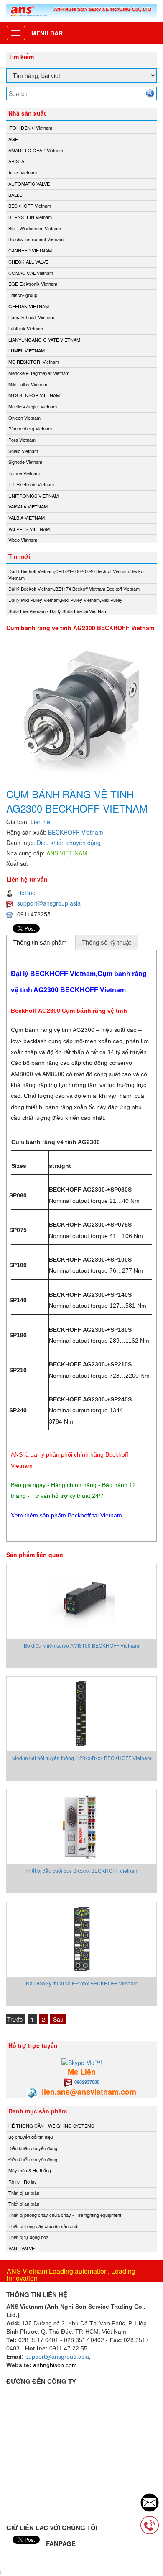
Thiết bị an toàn (24, 2193)
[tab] (40, 942)
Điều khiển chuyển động (69, 843)
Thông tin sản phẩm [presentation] (40, 942)
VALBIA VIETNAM (27, 518)
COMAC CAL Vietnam (31, 273)
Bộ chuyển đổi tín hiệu (31, 2137)
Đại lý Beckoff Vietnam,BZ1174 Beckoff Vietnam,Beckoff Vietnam (74, 589)
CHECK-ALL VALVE (28, 262)
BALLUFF (18, 195)
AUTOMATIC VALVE (29, 184)
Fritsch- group (23, 295)
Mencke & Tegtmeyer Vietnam (39, 373)
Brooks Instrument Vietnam (36, 239)
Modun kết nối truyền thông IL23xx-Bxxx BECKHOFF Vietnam (82, 1758)
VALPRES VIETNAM (29, 529)
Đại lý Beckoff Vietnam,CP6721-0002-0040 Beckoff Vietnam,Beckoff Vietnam (77, 574)
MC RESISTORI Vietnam (34, 362)
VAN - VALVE (22, 2248)
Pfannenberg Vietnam (30, 428)
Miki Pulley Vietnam (28, 384)
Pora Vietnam (22, 440)
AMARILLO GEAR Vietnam (36, 150)
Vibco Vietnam (23, 540)
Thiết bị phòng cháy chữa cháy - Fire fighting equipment (65, 2215)
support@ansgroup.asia (49, 903)
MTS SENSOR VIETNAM (34, 395)
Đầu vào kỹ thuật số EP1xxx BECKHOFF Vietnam (82, 1983)
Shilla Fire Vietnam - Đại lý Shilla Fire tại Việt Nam (58, 611)
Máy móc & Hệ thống (30, 2170)
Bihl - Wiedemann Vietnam (35, 228)
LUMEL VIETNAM (27, 350)
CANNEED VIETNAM (30, 250)
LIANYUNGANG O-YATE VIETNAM (44, 340)
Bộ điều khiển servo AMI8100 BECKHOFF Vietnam (81, 1645)
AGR (13, 139)
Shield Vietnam (23, 451)
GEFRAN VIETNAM (29, 306)
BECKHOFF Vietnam (30, 206)
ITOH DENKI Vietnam (30, 128)
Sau (58, 2019)
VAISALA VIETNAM (28, 506)
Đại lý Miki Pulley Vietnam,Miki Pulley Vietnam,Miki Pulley (65, 600)
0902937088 (87, 2082)
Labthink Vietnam (26, 328)
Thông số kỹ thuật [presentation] (106, 942)
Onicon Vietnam (24, 418)
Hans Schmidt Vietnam (31, 317)
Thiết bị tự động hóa (28, 2237)
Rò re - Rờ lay (23, 2181)
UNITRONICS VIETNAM (33, 496)
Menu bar (47, 33)
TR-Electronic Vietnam (31, 484)
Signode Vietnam (25, 462)
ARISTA (16, 161)
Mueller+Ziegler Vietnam (33, 406)
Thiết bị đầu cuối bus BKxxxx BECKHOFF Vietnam (81, 1870)
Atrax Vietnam (23, 172)
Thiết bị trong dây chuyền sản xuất (43, 2226)
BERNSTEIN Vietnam (30, 217)
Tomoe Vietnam (24, 473)
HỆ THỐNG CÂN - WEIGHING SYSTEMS (51, 2126)
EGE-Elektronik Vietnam (33, 284)
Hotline (26, 893)
